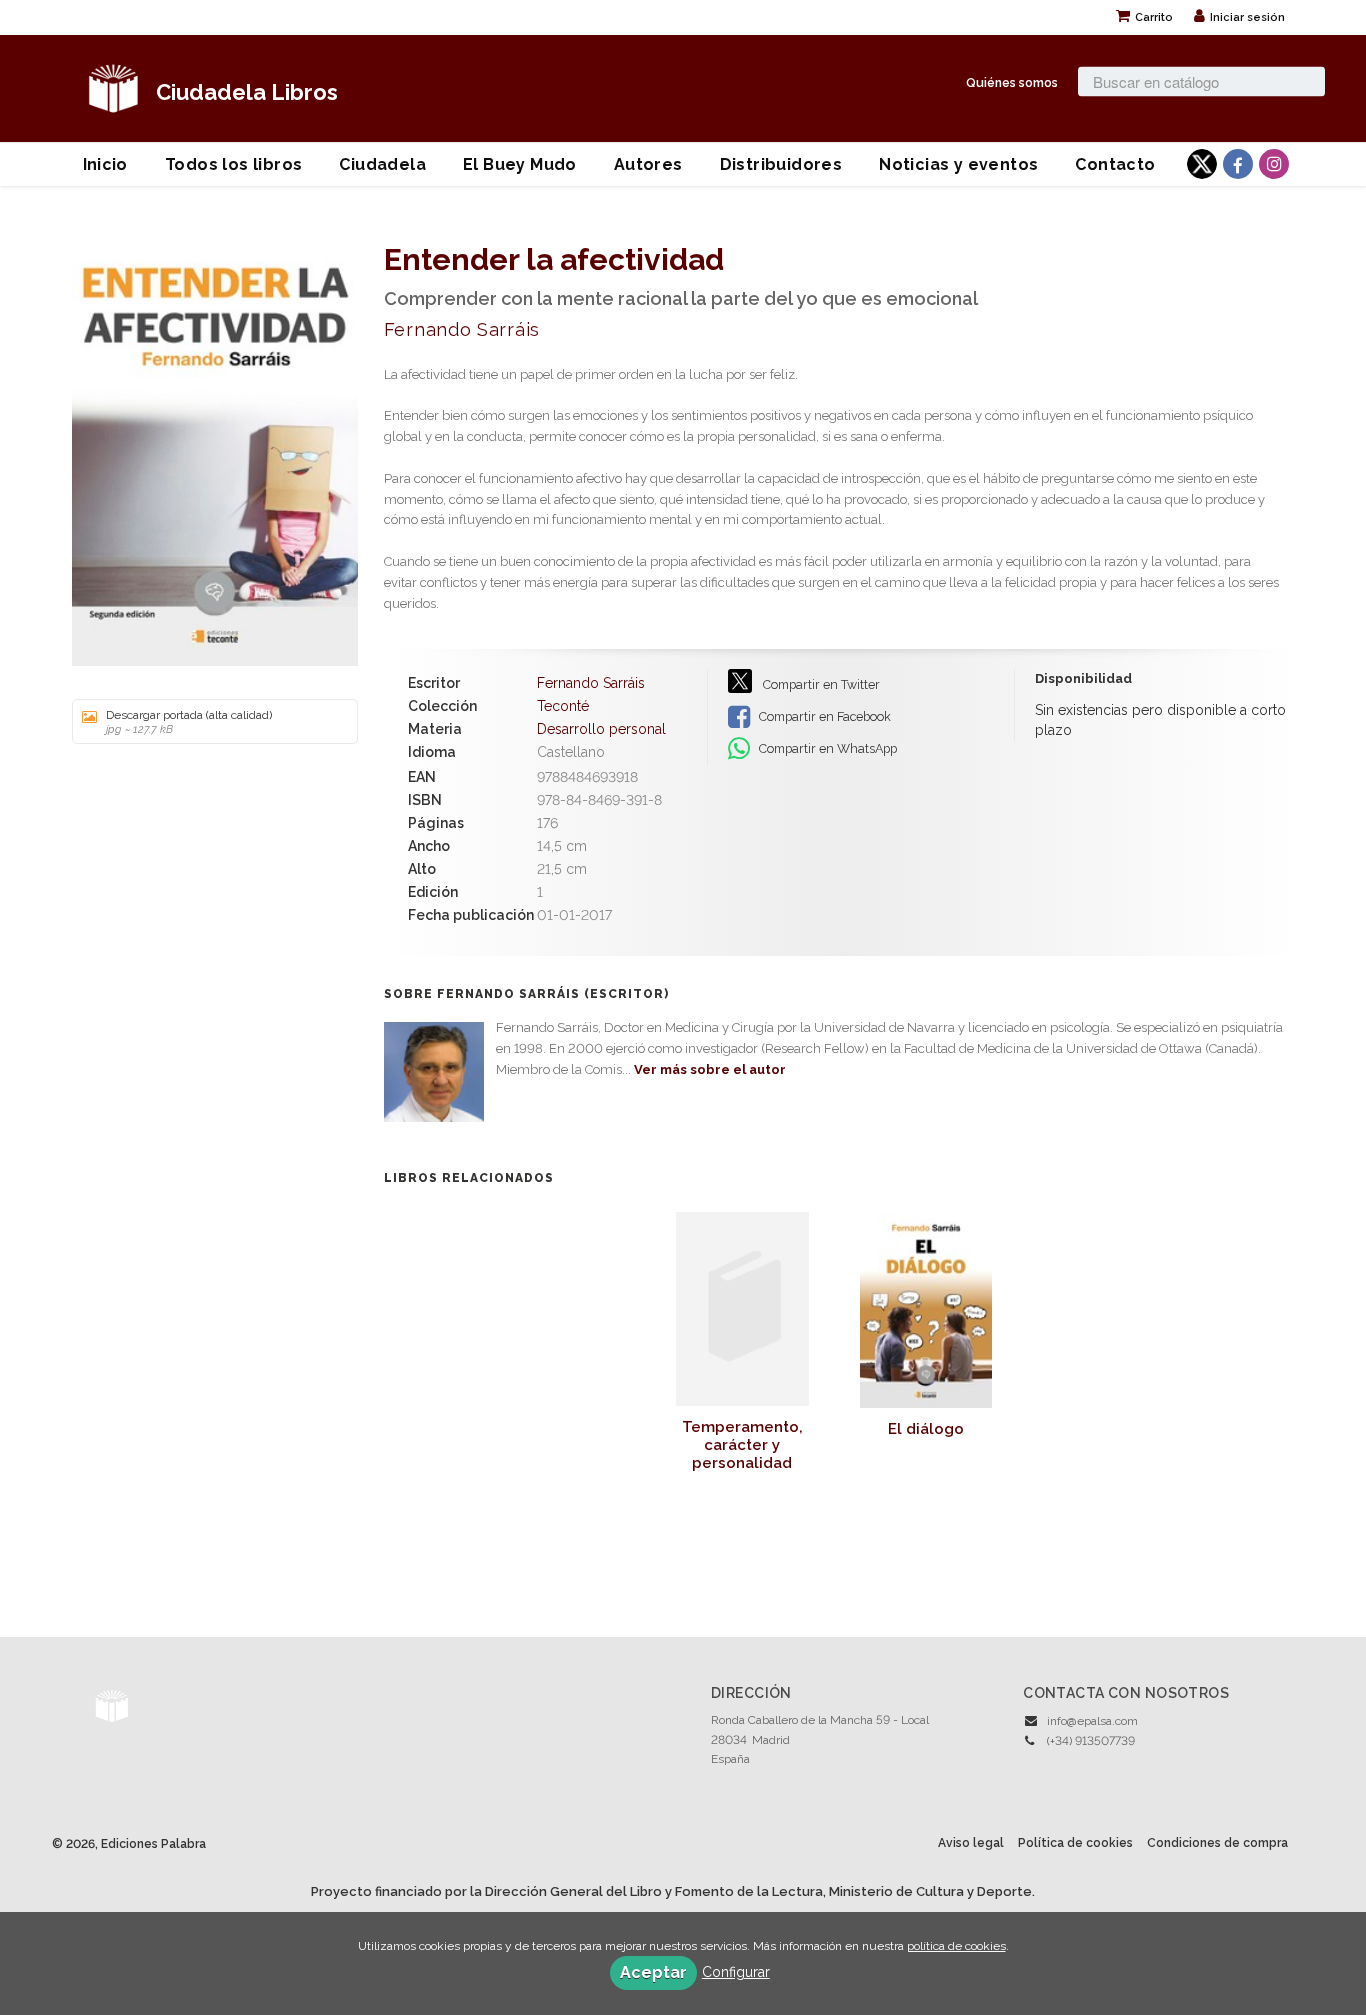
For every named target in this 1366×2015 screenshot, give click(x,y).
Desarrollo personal (601, 729)
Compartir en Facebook (823, 716)
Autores (648, 164)
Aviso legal (971, 1843)
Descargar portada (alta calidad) (189, 722)
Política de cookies (1075, 1843)
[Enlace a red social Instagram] (1274, 164)
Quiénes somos (1012, 81)
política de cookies (956, 1946)
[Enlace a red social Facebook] (1238, 164)
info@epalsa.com (1092, 1721)
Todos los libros (233, 164)
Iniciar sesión (1247, 17)
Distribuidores (781, 164)
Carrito (1154, 17)
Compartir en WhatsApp (826, 748)
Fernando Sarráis (462, 329)
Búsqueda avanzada (1133, 107)
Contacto (1115, 164)
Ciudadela (382, 164)
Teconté (563, 706)
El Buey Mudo (520, 164)
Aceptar (653, 1972)
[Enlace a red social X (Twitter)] (1202, 164)
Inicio (105, 164)
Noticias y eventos (958, 164)
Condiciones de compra (1217, 1843)
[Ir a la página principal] (113, 86)
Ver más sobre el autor (710, 1069)
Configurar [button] (736, 1972)
